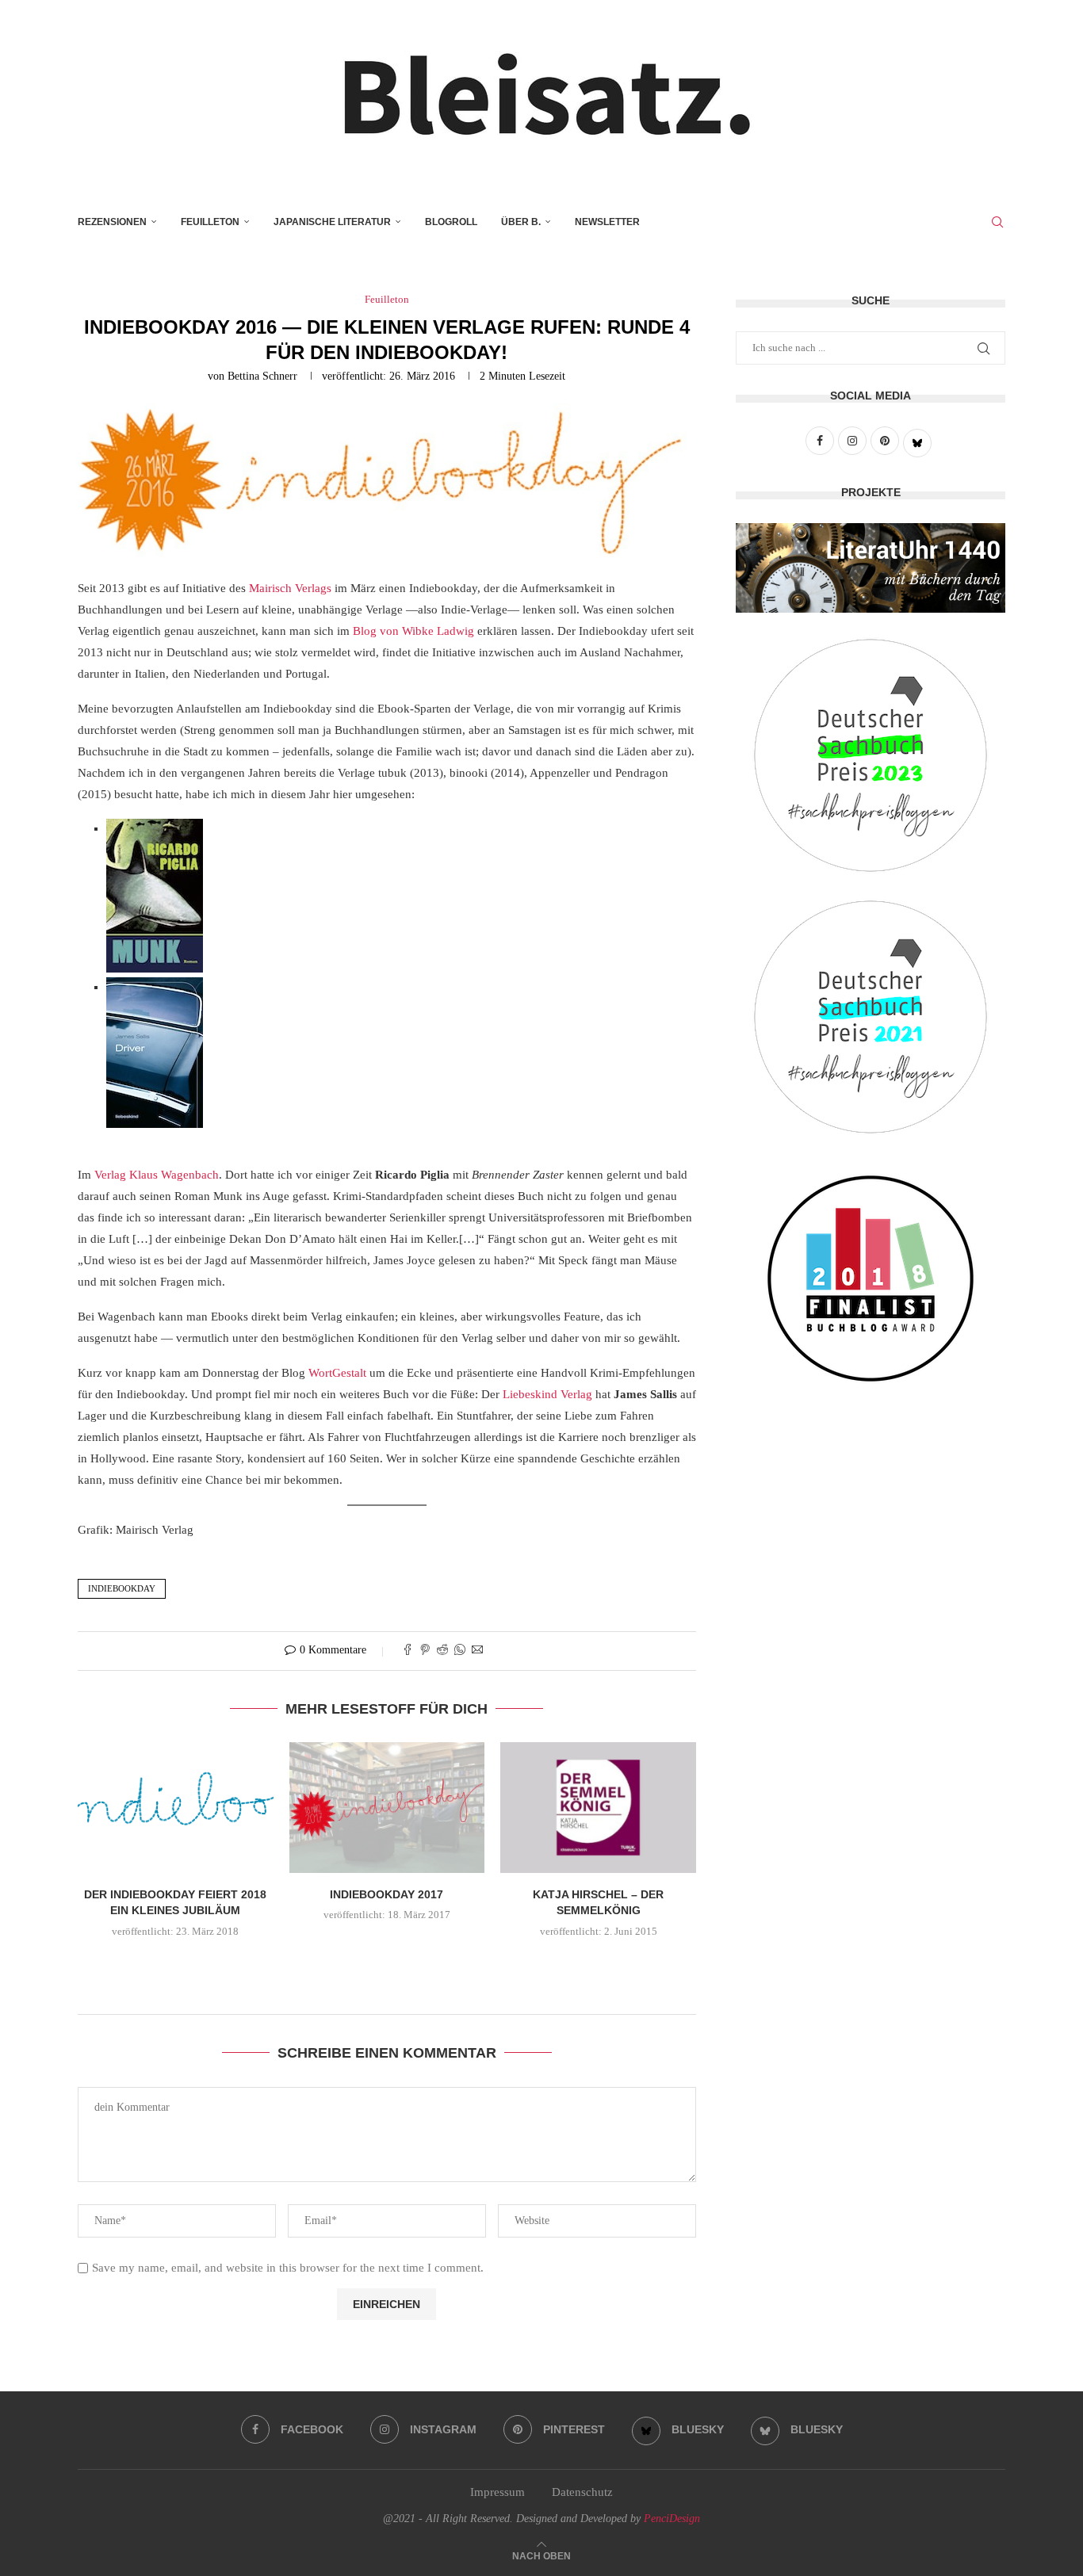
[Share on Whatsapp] (460, 1651)
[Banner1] (871, 568)
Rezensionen (112, 222)
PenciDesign (672, 2519)
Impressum (497, 2492)
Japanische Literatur (332, 222)
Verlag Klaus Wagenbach (157, 1175)
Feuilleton (210, 222)
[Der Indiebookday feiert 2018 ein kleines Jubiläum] (176, 1807)
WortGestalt (337, 1373)
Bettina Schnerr (262, 376)
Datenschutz (582, 2492)
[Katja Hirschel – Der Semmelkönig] (598, 1807)
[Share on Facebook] (408, 1651)
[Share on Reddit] (442, 1651)
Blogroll (451, 222)
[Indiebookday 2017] (387, 1807)
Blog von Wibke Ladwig (413, 631)
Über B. (521, 222)
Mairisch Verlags (290, 588)
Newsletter (607, 222)
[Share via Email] (477, 1651)
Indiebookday (122, 1588)
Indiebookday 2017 (387, 1894)
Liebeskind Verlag (547, 1394)
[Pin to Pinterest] (425, 1651)
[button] (387, 1965)
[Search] (997, 222)
